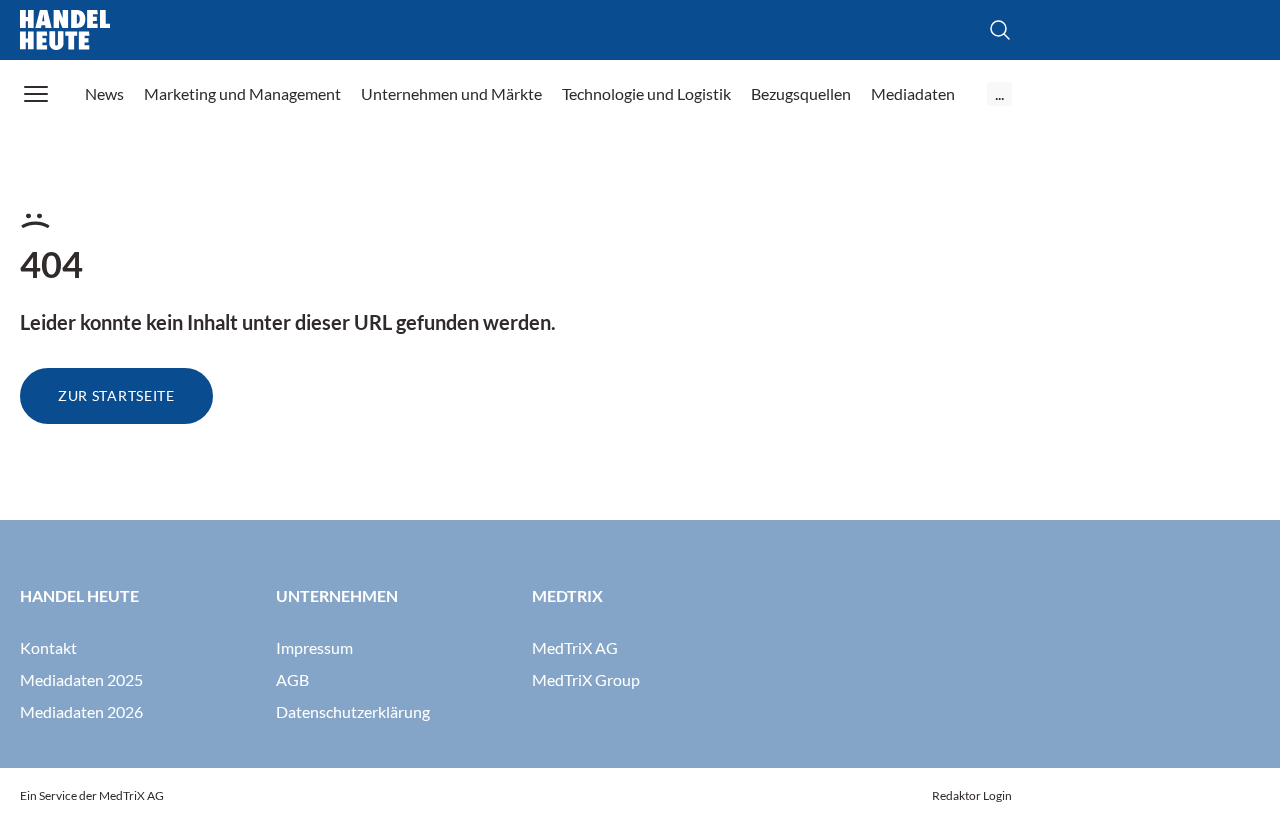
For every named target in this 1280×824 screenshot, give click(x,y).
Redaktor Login (972, 795)
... (999, 93)
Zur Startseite (116, 395)
